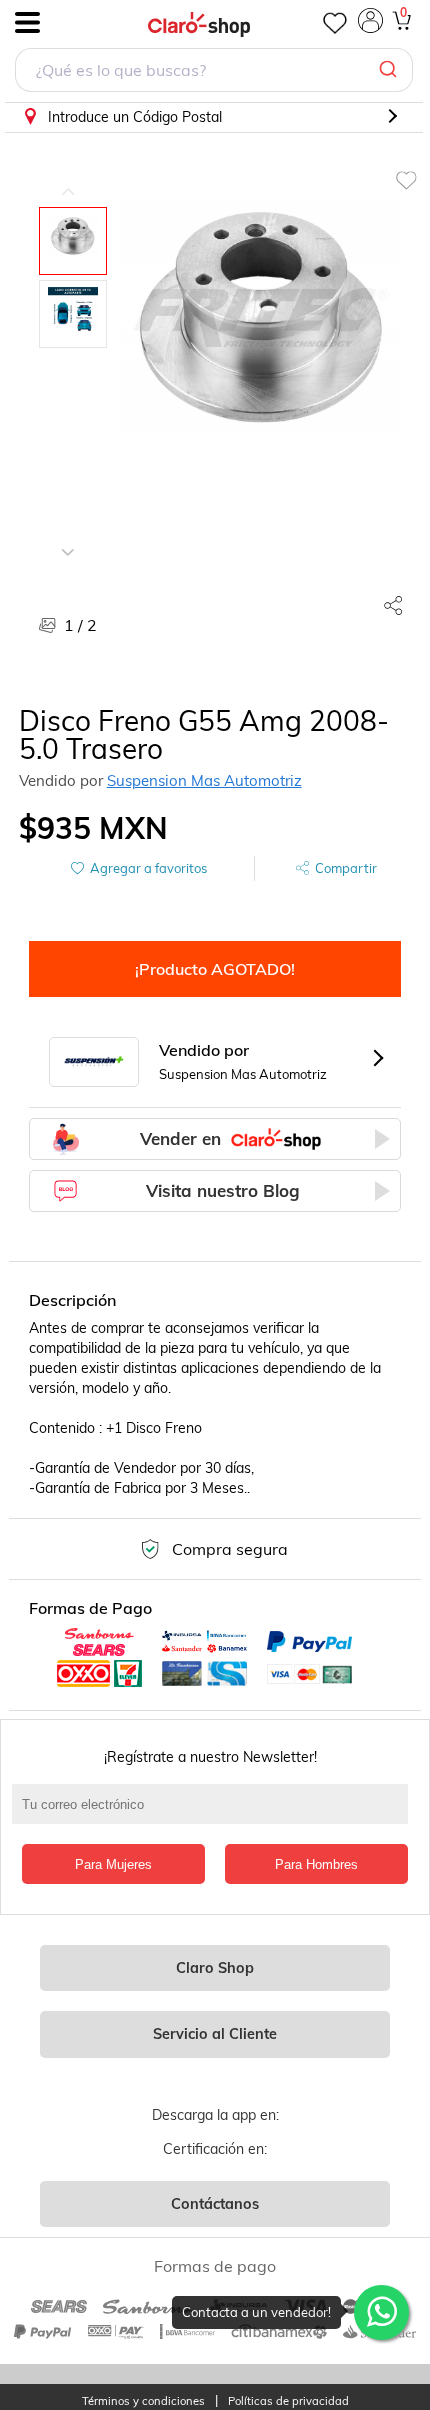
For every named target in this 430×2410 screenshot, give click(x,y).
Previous (68, 177)
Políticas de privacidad (288, 2401)
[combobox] (214, 72)
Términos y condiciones (143, 2401)
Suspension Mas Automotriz (204, 780)
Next (68, 537)
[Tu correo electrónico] (215, 1814)
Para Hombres (316, 1864)
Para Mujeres (113, 1864)
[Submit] (390, 70)
